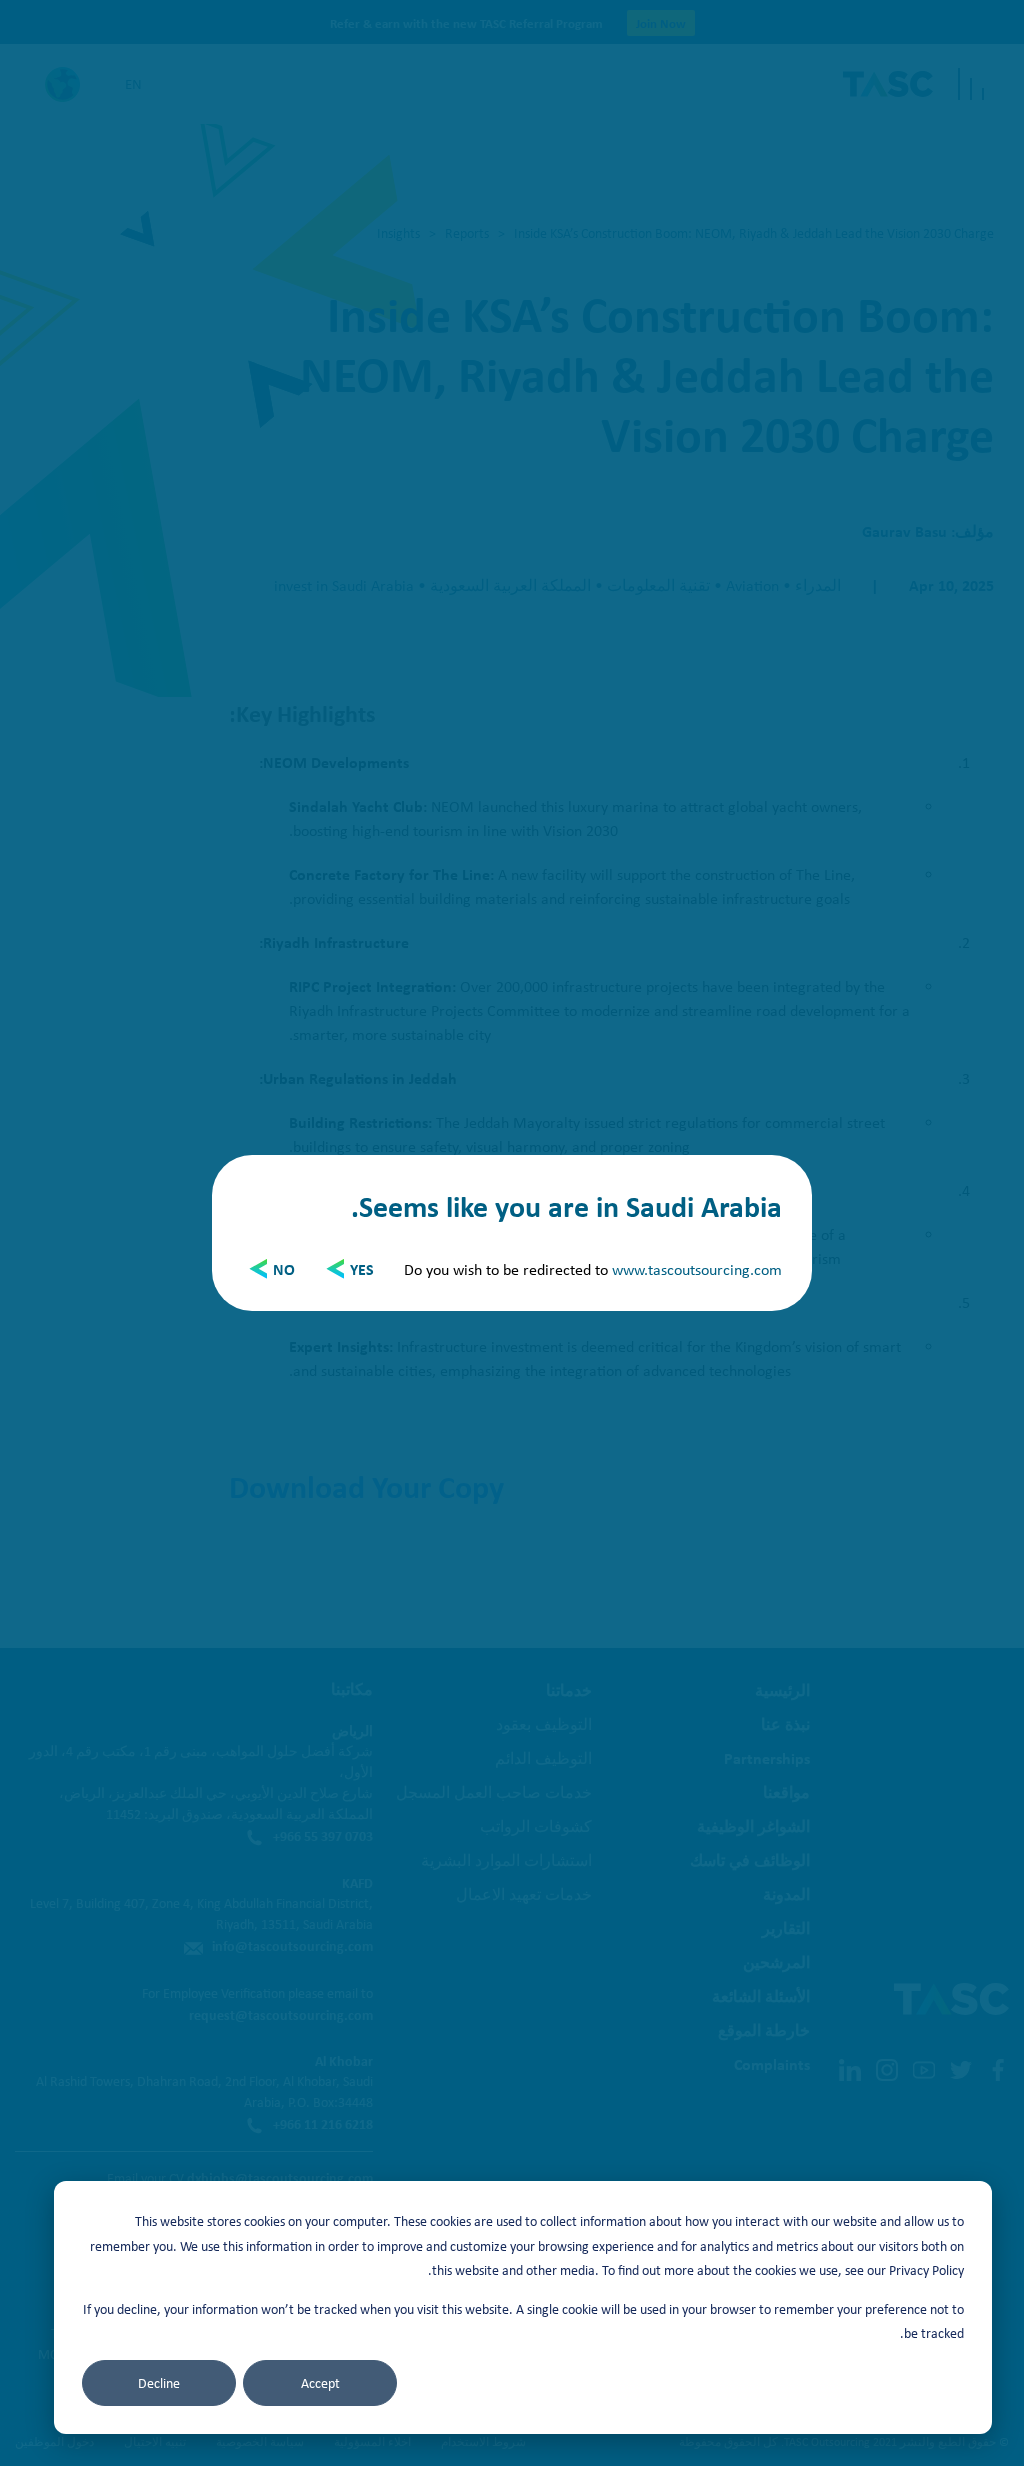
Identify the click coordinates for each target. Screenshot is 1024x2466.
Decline (159, 2383)
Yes (362, 1269)
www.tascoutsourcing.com (697, 1269)
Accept (320, 2383)
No (284, 1269)
